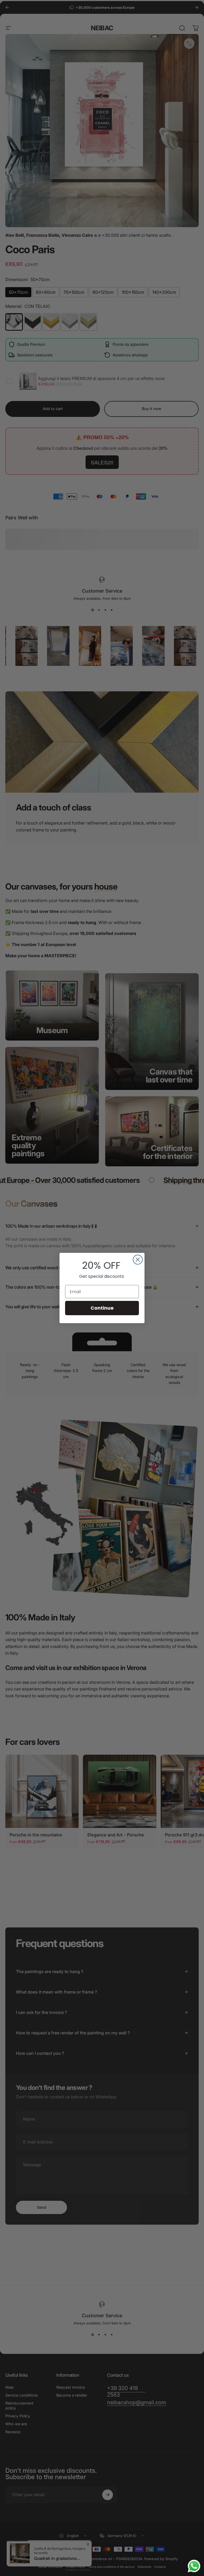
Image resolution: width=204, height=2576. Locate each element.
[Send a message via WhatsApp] (194, 2566)
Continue (102, 1308)
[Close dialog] (138, 1260)
